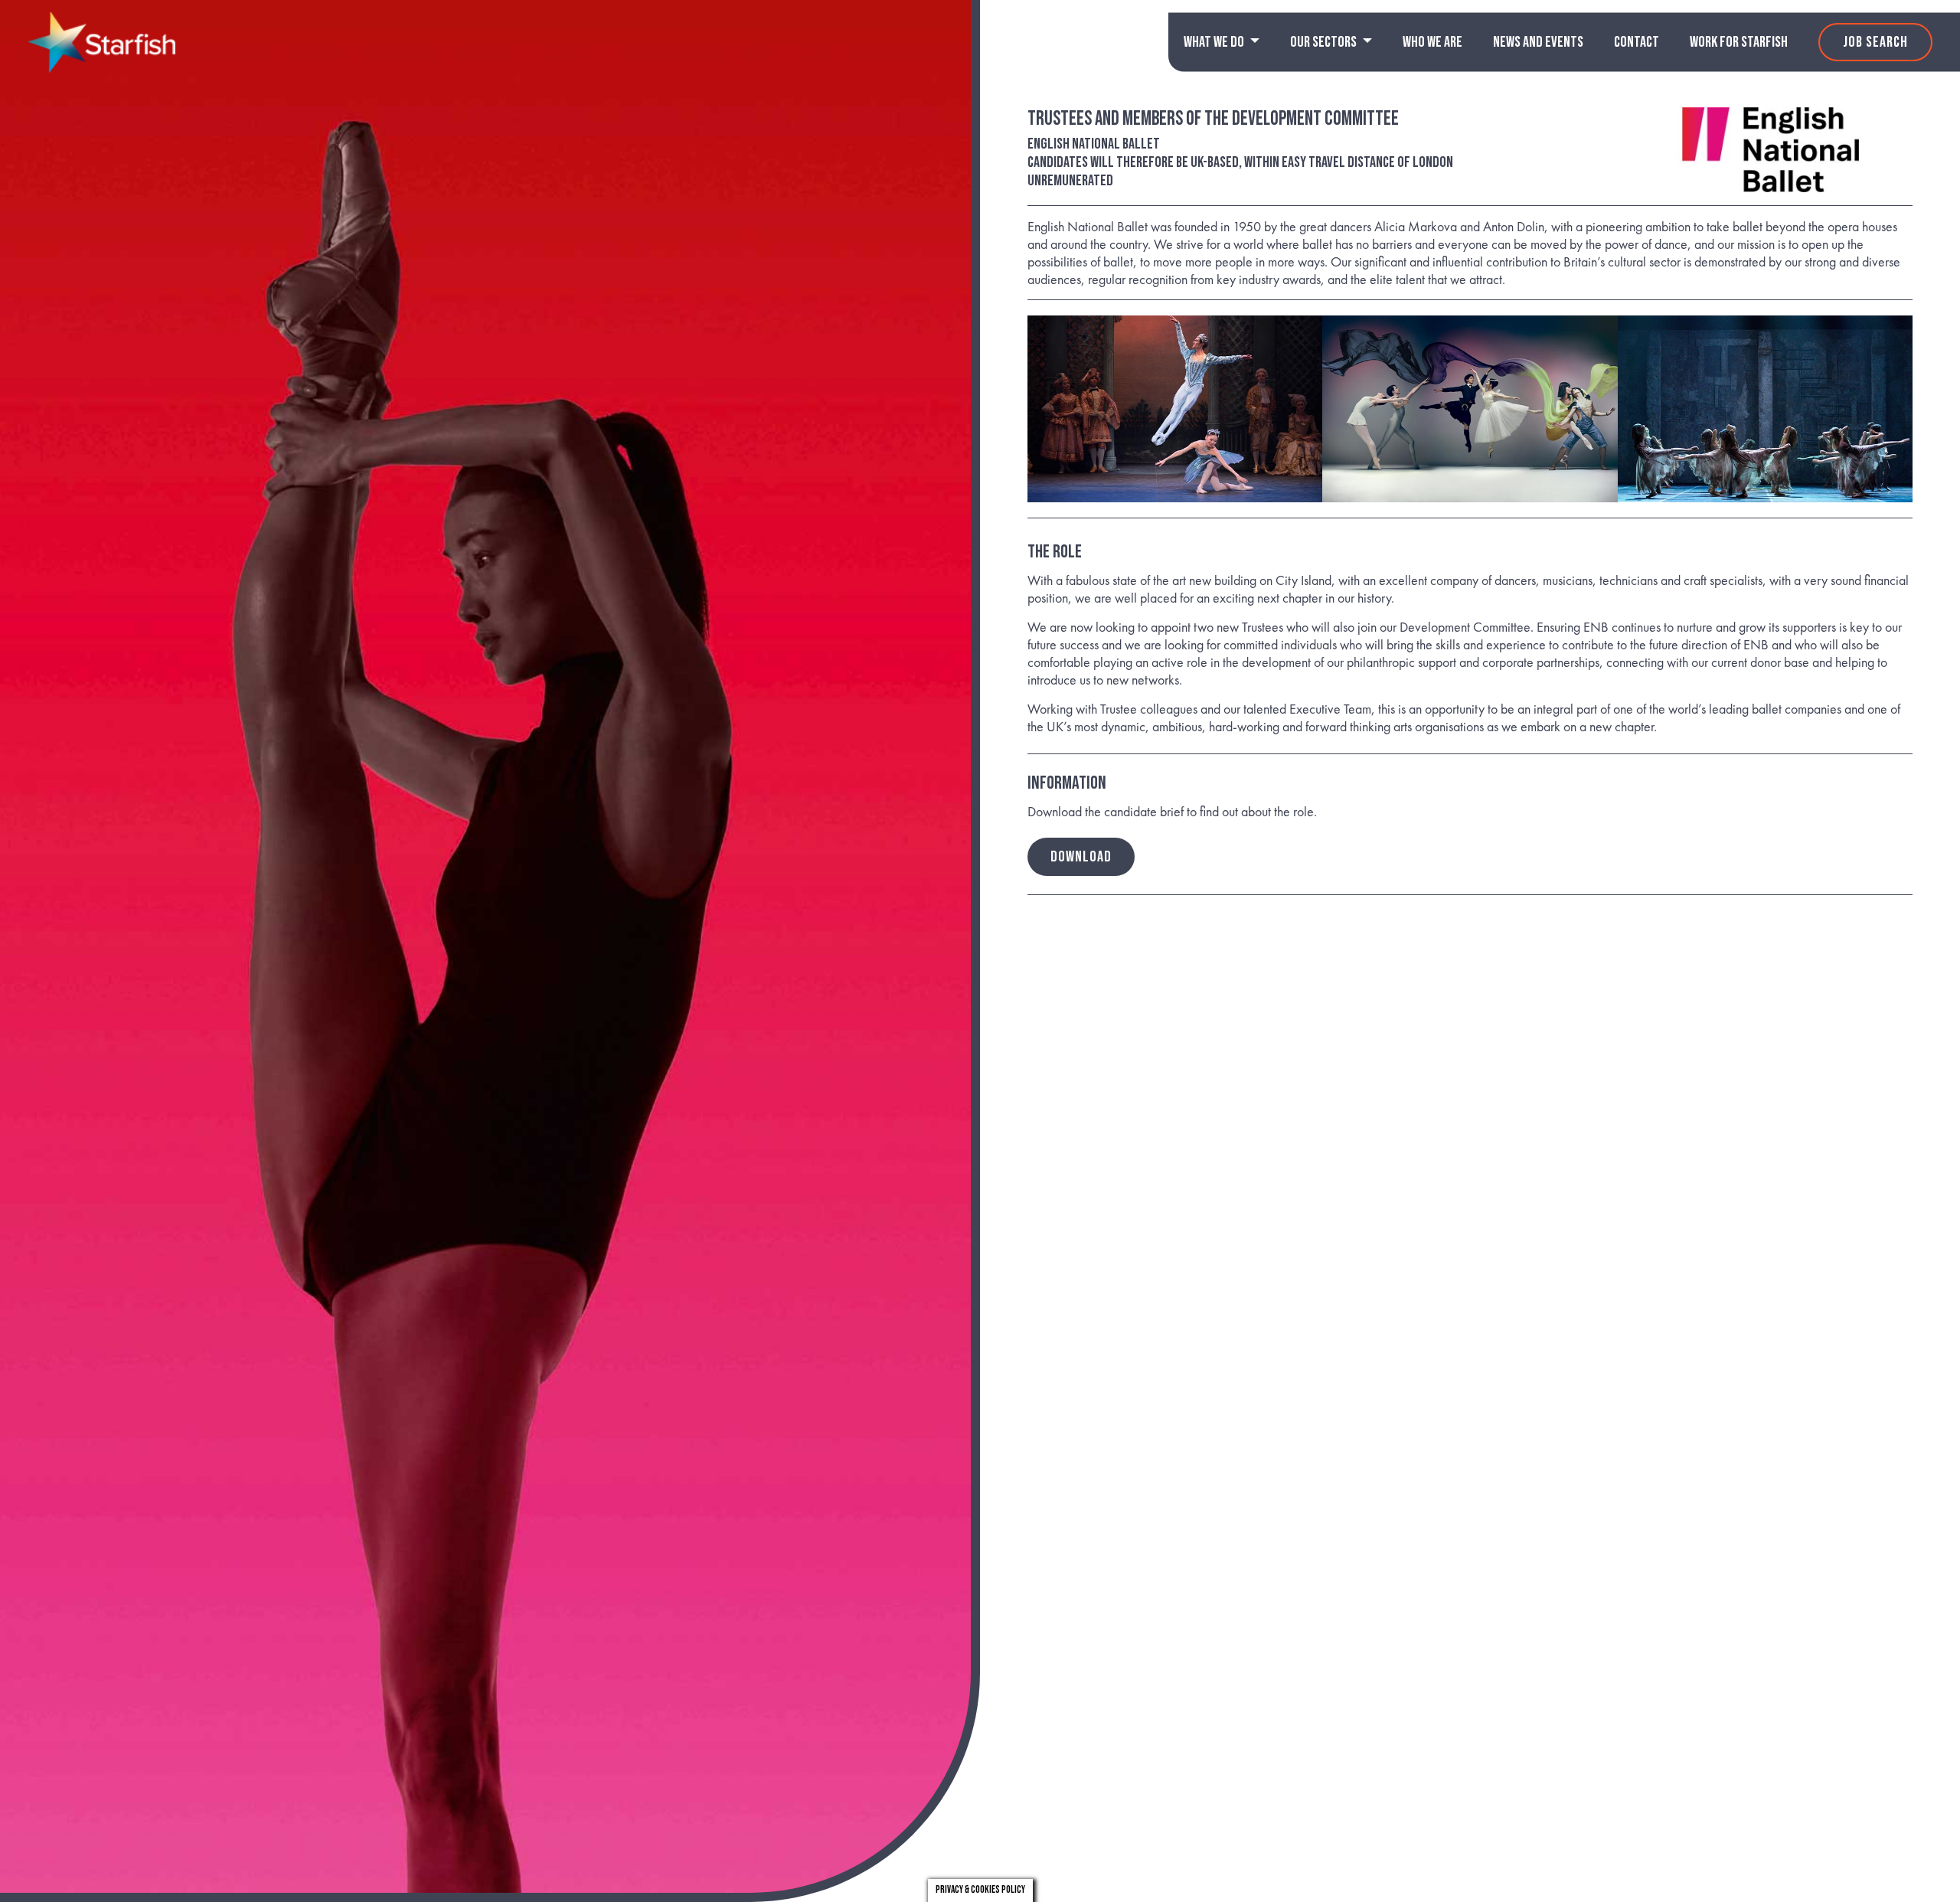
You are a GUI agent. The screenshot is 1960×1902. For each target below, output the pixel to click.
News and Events (1538, 42)
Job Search (1875, 42)
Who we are (1432, 42)
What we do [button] (1215, 42)
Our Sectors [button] (1325, 42)
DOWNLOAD (1081, 857)
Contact (1637, 42)
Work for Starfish (1739, 42)
